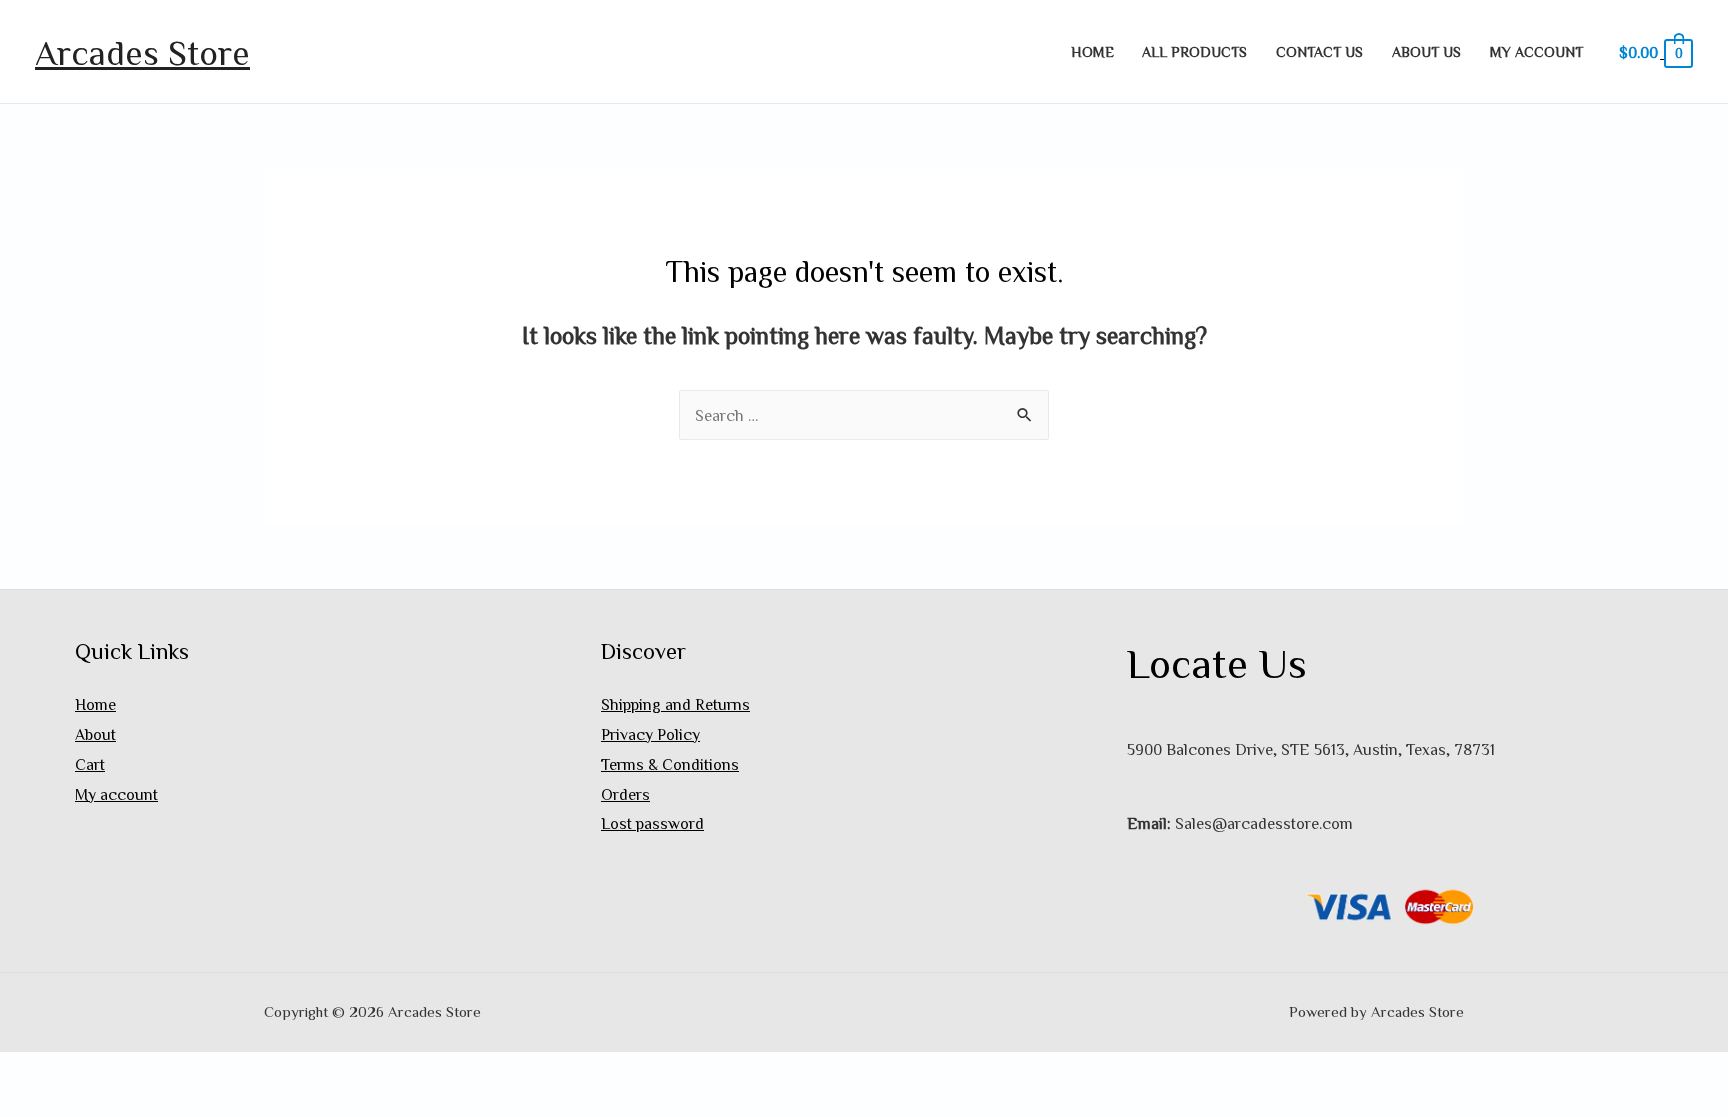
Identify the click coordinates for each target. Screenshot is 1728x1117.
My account (1536, 51)
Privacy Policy (650, 734)
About (95, 734)
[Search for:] (864, 415)
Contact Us (1319, 51)
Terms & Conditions (670, 764)
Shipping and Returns (675, 704)
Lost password (652, 823)
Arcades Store (142, 51)
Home (1092, 51)
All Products (1194, 51)
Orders (625, 794)
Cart (90, 764)
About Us (1426, 51)
